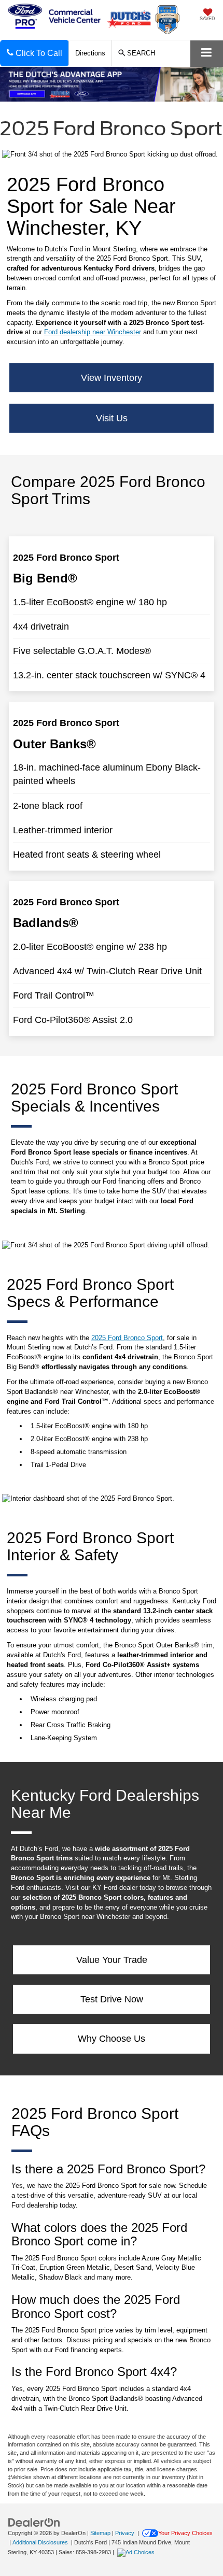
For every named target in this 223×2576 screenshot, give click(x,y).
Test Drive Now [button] (112, 1999)
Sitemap (100, 2533)
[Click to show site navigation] (207, 54)
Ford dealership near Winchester (93, 332)
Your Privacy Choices (185, 2533)
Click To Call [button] (38, 53)
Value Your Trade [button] (112, 1960)
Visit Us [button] (112, 418)
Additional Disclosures (41, 2542)
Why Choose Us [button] (112, 2039)
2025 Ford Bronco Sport (127, 1338)
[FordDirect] (34, 2522)
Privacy (125, 2533)
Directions (90, 53)
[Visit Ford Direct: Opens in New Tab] (137, 2552)
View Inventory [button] (112, 378)
